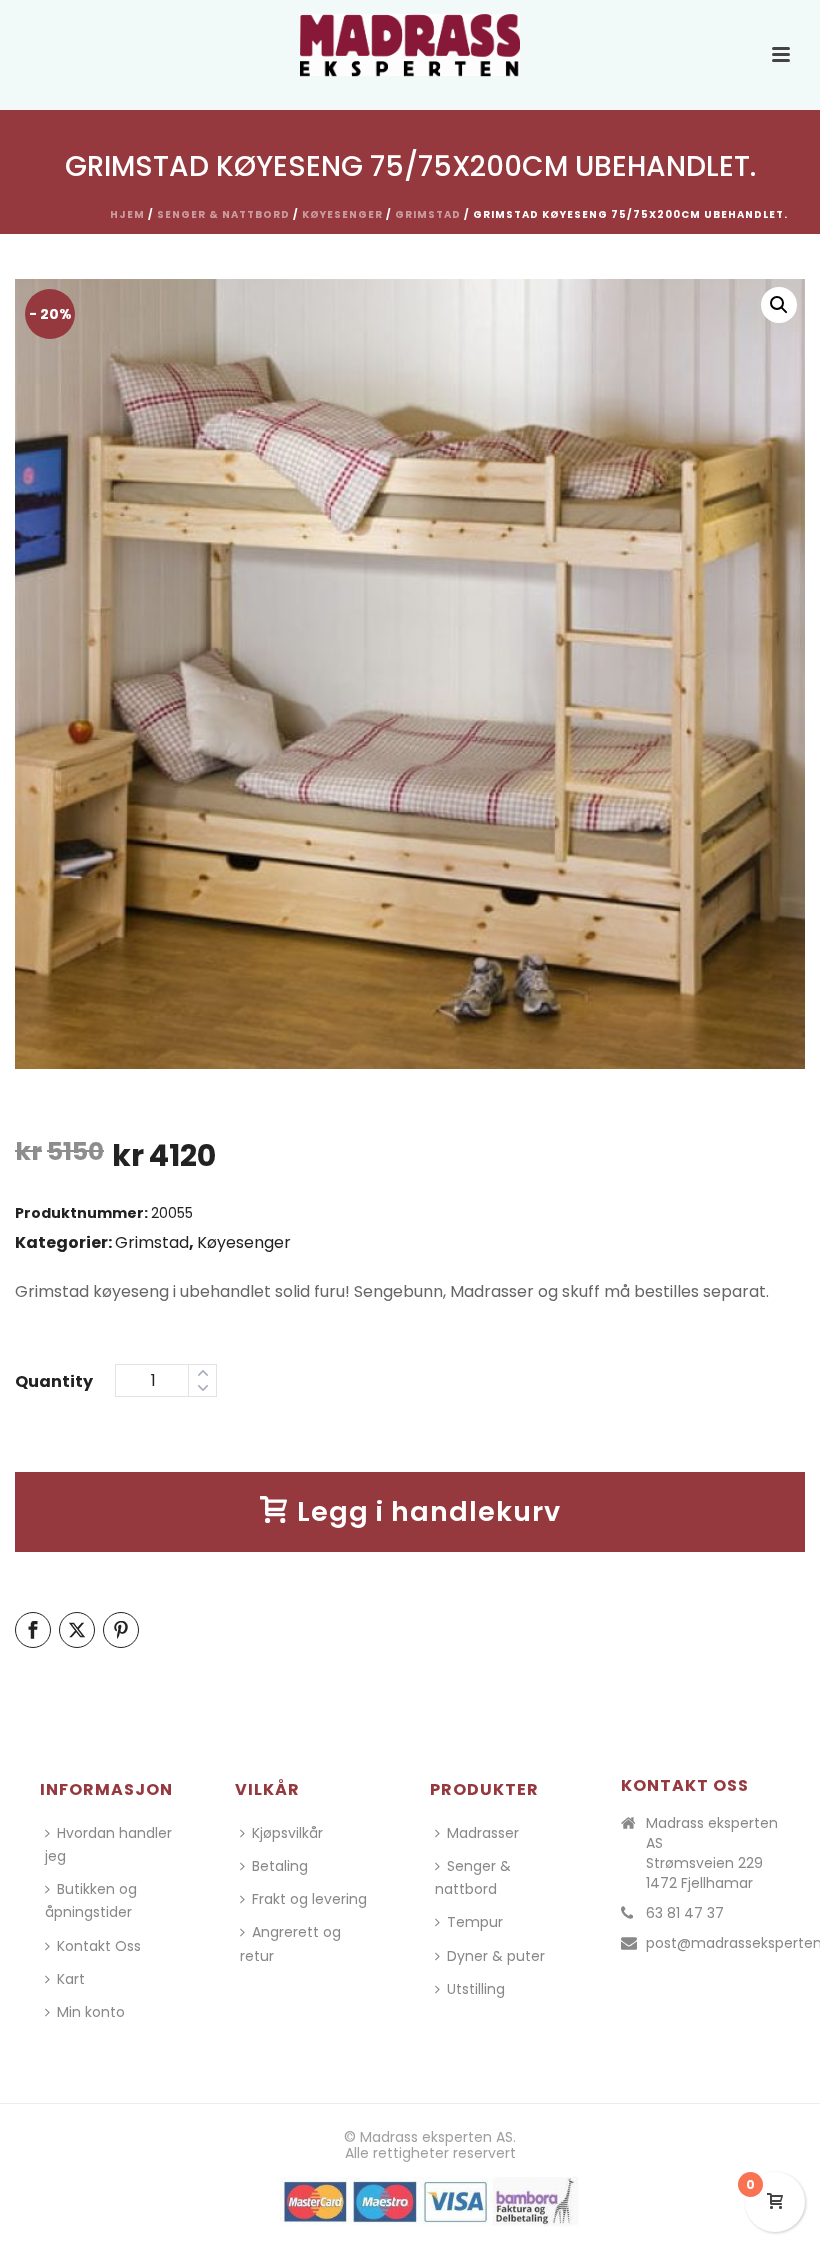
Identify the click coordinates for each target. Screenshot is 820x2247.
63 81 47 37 (685, 1913)
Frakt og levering (309, 1899)
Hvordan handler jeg (108, 1844)
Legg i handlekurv (429, 1511)
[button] (779, 305)
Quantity (54, 1381)
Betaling (280, 1866)
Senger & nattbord (223, 214)
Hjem (127, 214)
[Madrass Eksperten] (410, 45)
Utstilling (476, 1989)
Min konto (91, 2012)
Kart (71, 1979)
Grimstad (428, 214)
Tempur (475, 1922)
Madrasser (483, 1833)
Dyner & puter (496, 1956)
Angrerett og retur (290, 1943)
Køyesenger (342, 214)
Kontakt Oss (99, 1946)
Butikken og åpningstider (91, 1900)
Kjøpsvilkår (287, 1833)
